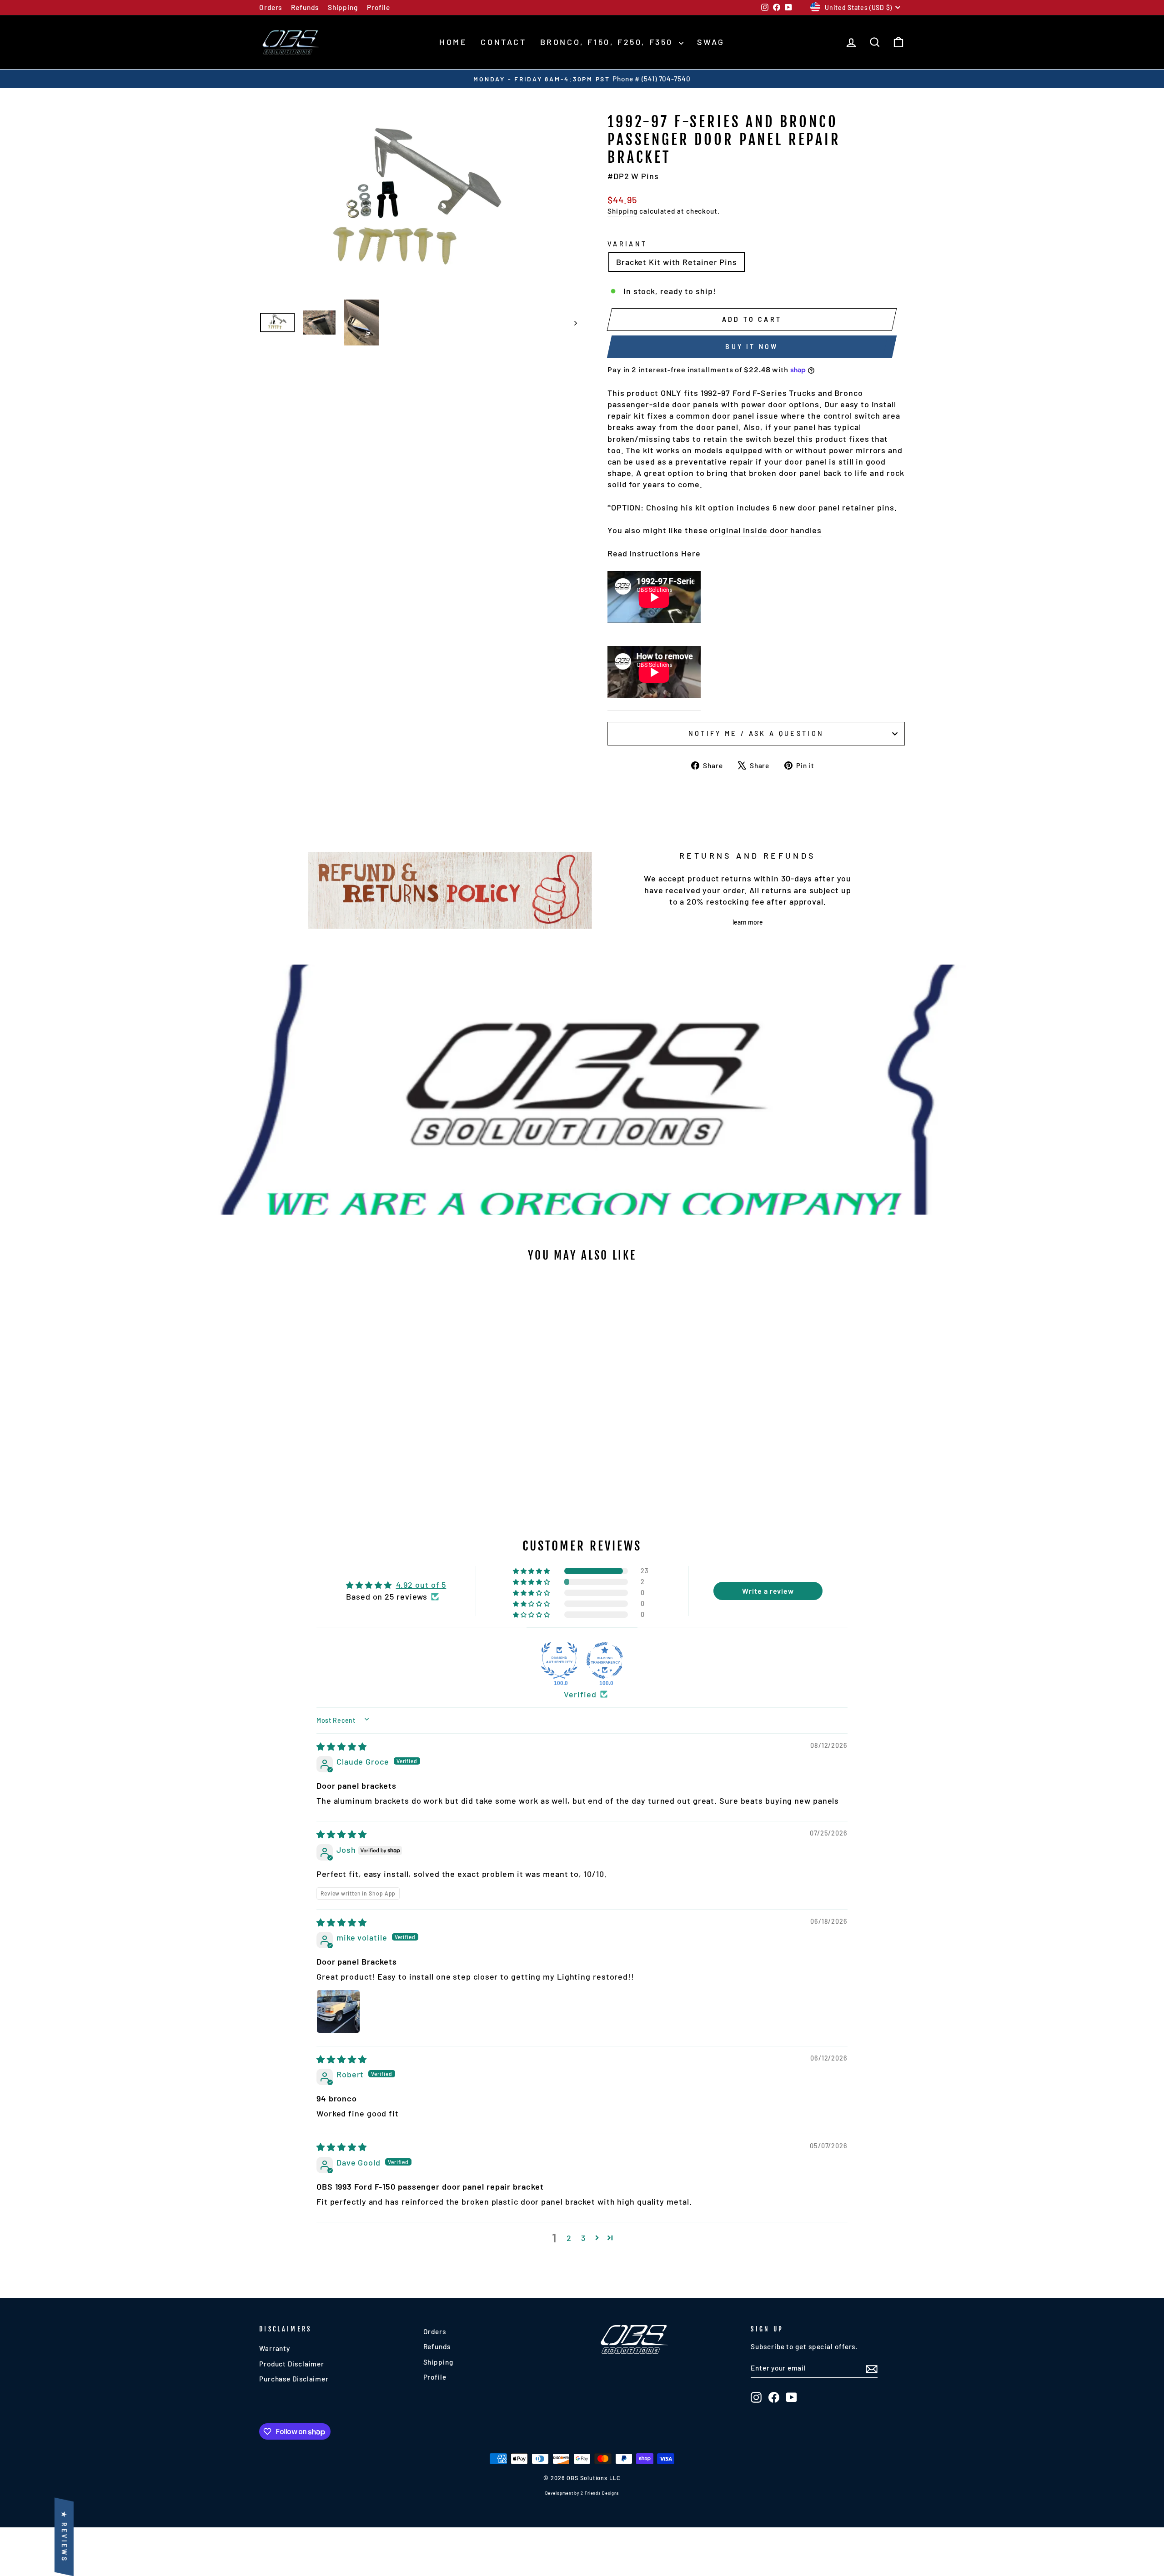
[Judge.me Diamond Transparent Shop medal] (605, 1661)
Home (453, 42)
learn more (748, 922)
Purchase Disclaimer (294, 2379)
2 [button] (569, 2238)
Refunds (305, 7)
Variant (627, 244)
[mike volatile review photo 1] (338, 2011)
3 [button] (583, 2238)
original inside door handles (765, 530)
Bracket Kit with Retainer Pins (677, 262)
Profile (379, 7)
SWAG (711, 42)
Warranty (275, 2348)
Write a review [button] (768, 1591)
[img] (342, 1746)
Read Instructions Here (654, 553)
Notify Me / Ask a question (756, 733)
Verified (580, 1694)
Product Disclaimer (292, 2364)
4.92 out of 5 (421, 1585)
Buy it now (752, 347)
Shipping (343, 7)
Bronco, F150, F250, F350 (608, 42)
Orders (271, 7)
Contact (503, 42)
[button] (532, 1571)
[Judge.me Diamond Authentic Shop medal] (559, 1661)
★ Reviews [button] (64, 2537)
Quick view (336, 1428)
